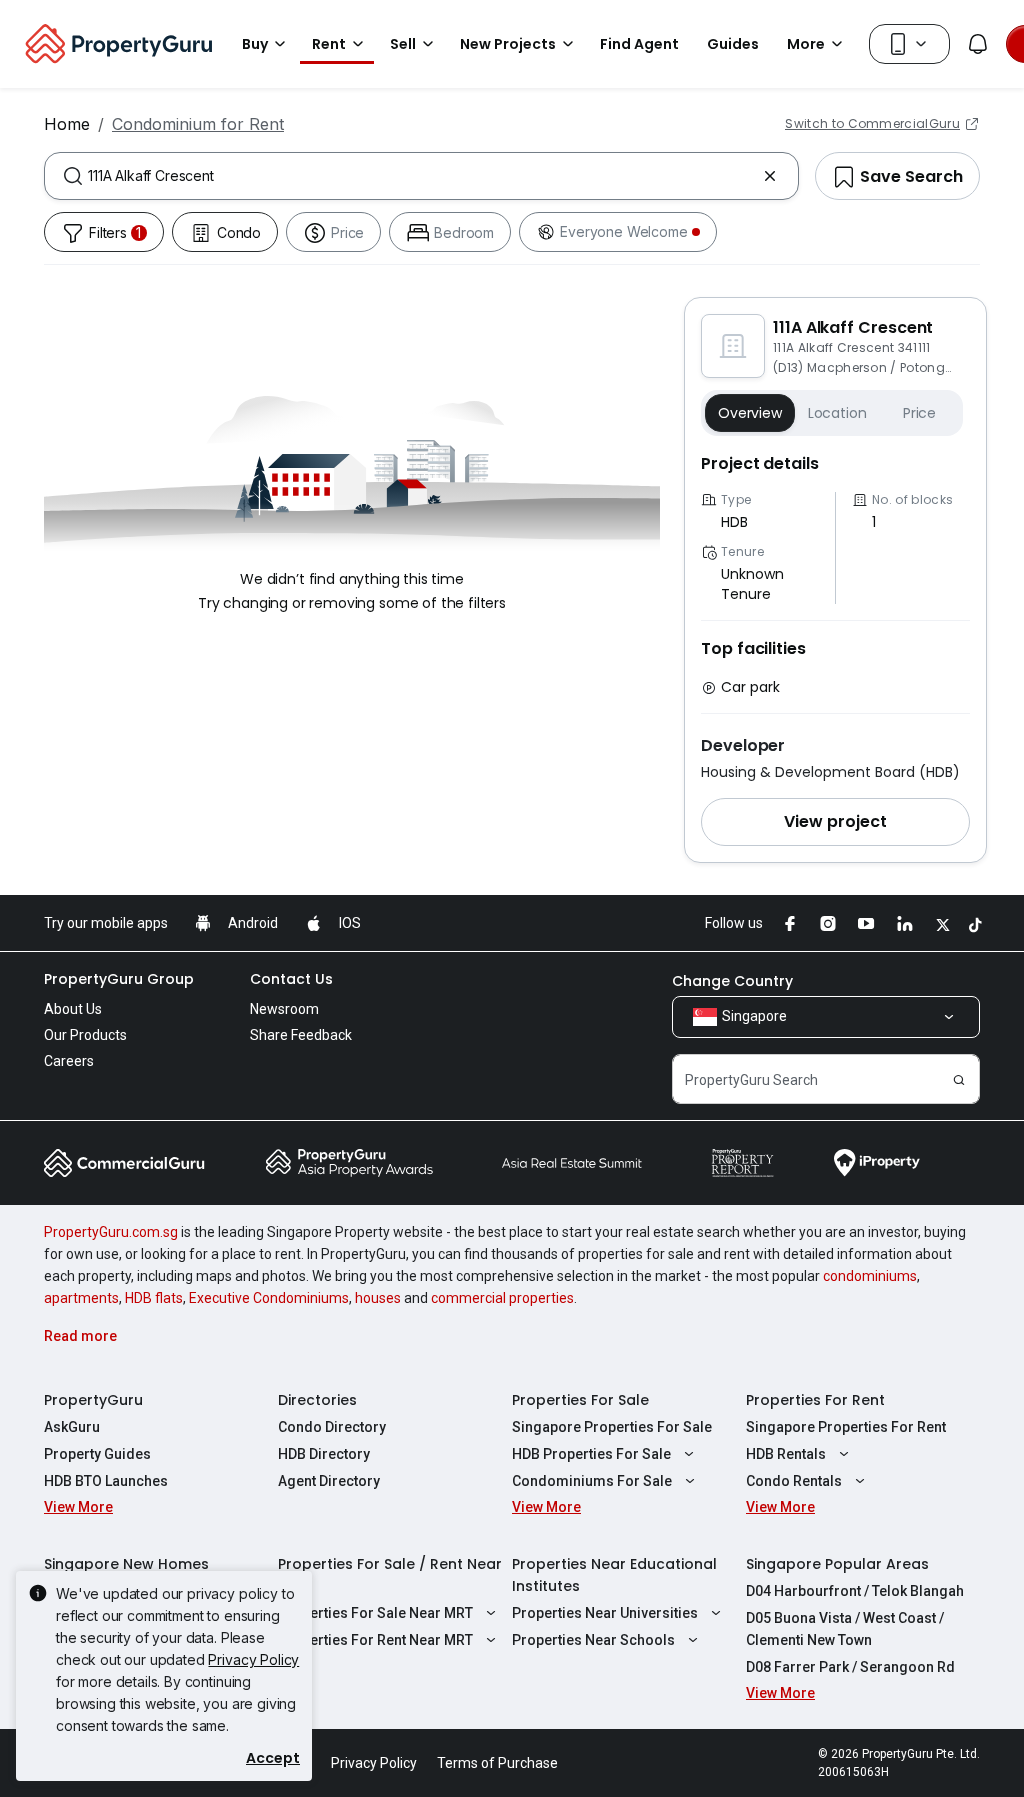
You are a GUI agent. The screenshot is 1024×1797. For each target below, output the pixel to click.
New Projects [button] (508, 44)
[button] (835, 822)
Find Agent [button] (639, 44)
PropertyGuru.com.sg (111, 1232)
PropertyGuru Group (119, 979)
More (806, 44)
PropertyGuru (93, 1400)
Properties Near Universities (605, 1613)
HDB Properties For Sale (591, 1454)
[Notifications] (978, 44)
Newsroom (284, 1009)
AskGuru (72, 1427)
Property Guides (97, 1454)
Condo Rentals (794, 1481)
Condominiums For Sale (592, 1481)
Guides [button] (733, 44)
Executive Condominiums (269, 1298)
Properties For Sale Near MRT (375, 1613)
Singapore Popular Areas (837, 1564)
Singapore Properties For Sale (612, 1427)
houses (378, 1298)
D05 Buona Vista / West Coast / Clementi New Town (845, 1629)
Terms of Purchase (497, 1763)
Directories (317, 1400)
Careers (69, 1061)
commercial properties (502, 1298)
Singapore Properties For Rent (846, 1427)
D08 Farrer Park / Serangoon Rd (850, 1667)
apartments (81, 1298)
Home (67, 124)
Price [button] (919, 413)
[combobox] (421, 176)
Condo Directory (332, 1427)
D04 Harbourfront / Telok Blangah (855, 1591)
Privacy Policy (253, 1659)
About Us (73, 1009)
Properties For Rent (815, 1400)
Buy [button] (255, 44)
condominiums (870, 1276)
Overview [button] (750, 413)
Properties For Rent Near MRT (375, 1640)
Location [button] (837, 413)
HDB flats (154, 1298)
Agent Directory (329, 1481)
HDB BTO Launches (106, 1481)
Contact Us (291, 979)
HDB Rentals (786, 1454)
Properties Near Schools (593, 1640)
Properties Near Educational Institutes (614, 1575)
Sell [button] (403, 44)
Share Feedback (301, 1035)
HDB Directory (324, 1454)
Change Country (732, 981)
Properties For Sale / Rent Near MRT (390, 1575)
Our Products (85, 1035)
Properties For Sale (580, 1400)
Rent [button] (329, 44)
